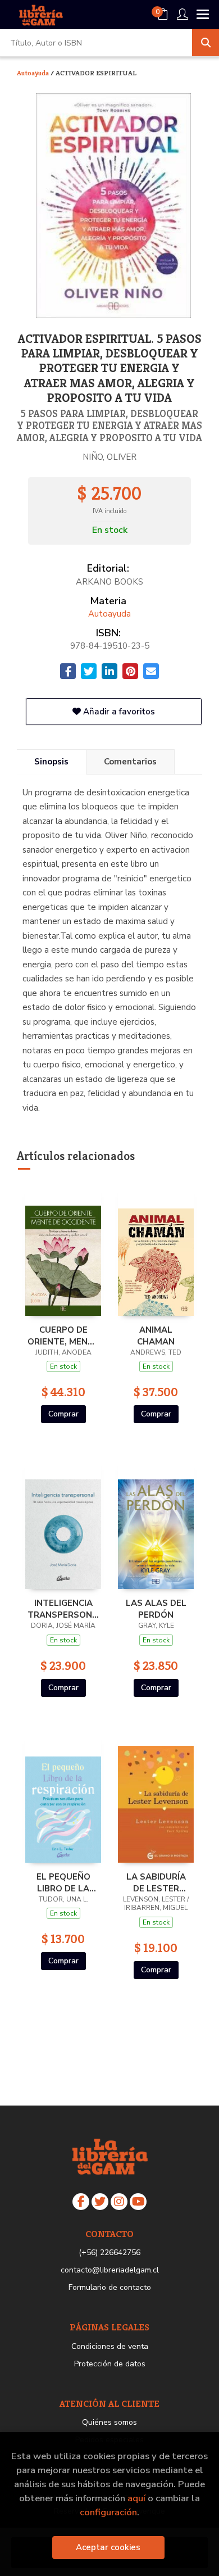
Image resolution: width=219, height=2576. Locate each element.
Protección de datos (110, 2364)
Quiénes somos (109, 2422)
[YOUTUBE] (138, 2202)
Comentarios (130, 762)
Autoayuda (34, 73)
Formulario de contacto (110, 2287)
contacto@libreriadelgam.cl (110, 2270)
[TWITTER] (100, 2202)
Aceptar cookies (108, 2547)
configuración (108, 2512)
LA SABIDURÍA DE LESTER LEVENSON (156, 1882)
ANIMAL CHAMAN (156, 1335)
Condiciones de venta (110, 2346)
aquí (136, 2498)
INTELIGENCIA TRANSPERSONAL (63, 1609)
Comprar (63, 1414)
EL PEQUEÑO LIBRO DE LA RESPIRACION (63, 1882)
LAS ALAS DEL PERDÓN (156, 1609)
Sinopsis (51, 762)
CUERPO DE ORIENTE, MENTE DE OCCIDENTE (63, 1335)
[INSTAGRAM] (119, 2202)
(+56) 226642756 (109, 2253)
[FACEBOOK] (81, 2202)
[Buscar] (206, 43)
